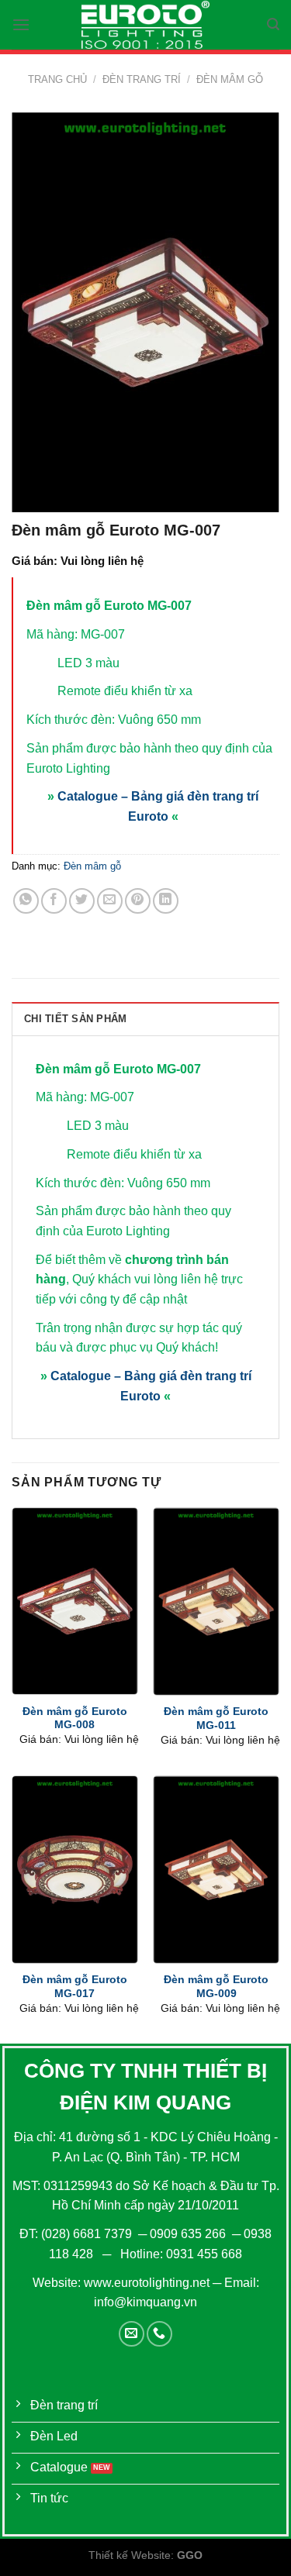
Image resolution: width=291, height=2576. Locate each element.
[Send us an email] (132, 2334)
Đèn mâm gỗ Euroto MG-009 (216, 1987)
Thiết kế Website (130, 2555)
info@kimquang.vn (145, 2302)
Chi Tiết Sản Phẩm (75, 1019)
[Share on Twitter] (82, 901)
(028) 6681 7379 (88, 2234)
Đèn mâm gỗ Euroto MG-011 (216, 1718)
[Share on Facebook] (54, 901)
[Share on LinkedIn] (166, 901)
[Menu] (21, 24)
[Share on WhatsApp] (26, 901)
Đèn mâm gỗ (230, 79)
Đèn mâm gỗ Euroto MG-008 (75, 1718)
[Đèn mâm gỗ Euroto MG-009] (216, 1870)
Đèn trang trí (142, 79)
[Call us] (159, 2334)
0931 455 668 (204, 2254)
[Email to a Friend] (110, 901)
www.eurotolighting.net (147, 2283)
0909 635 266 (188, 2234)
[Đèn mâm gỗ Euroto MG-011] (216, 1601)
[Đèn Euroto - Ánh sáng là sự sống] (146, 25)
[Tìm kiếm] (273, 24)
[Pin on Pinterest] (138, 901)
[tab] (145, 1018)
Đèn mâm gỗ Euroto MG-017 (75, 1987)
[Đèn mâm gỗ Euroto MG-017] (75, 1870)
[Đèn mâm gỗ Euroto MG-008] (75, 1601)
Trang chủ (57, 79)
